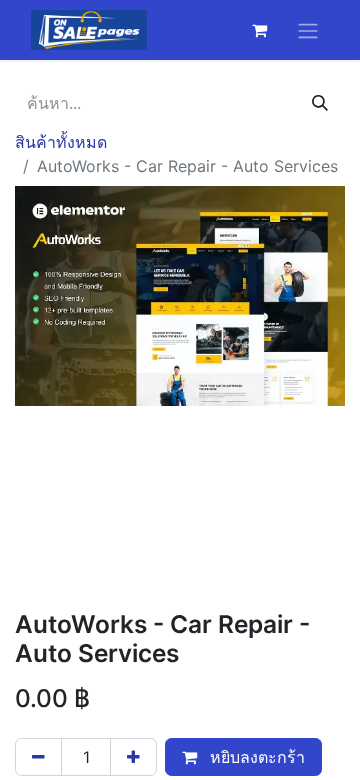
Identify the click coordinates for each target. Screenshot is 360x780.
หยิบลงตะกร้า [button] (255, 757)
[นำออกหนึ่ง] (38, 757)
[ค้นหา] (320, 103)
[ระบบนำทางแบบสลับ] (308, 30)
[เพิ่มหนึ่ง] (133, 757)
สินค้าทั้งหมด (61, 142)
